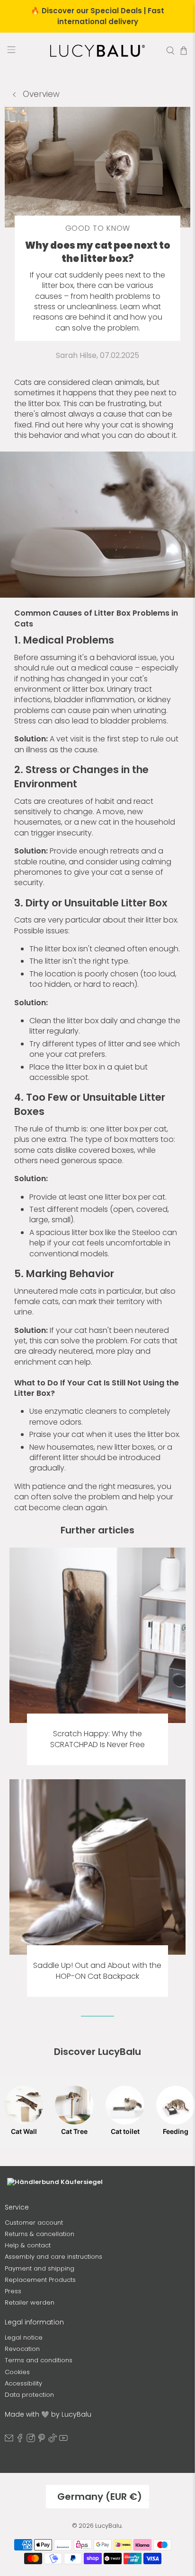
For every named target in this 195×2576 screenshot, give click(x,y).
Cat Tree (74, 2131)
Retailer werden (30, 2404)
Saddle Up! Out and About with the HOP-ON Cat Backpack (97, 1971)
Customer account (34, 2324)
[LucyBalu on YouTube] (63, 2541)
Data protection (29, 2496)
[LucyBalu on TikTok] (53, 2541)
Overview (40, 94)
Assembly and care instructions (53, 2358)
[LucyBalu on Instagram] (31, 2541)
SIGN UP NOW (98, 2281)
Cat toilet (125, 2131)
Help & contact (28, 2346)
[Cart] (184, 51)
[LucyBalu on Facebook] (20, 2541)
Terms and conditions (39, 2461)
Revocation (22, 2450)
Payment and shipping (40, 2370)
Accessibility (23, 2485)
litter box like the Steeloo (116, 1232)
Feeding (176, 2131)
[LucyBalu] (97, 51)
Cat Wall (24, 2131)
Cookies (17, 2473)
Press (13, 2392)
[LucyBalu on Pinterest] (42, 2541)
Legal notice (24, 2439)
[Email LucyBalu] (9, 2541)
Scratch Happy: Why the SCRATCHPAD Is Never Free (97, 1739)
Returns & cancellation (40, 2335)
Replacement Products (40, 2381)
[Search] (170, 51)
